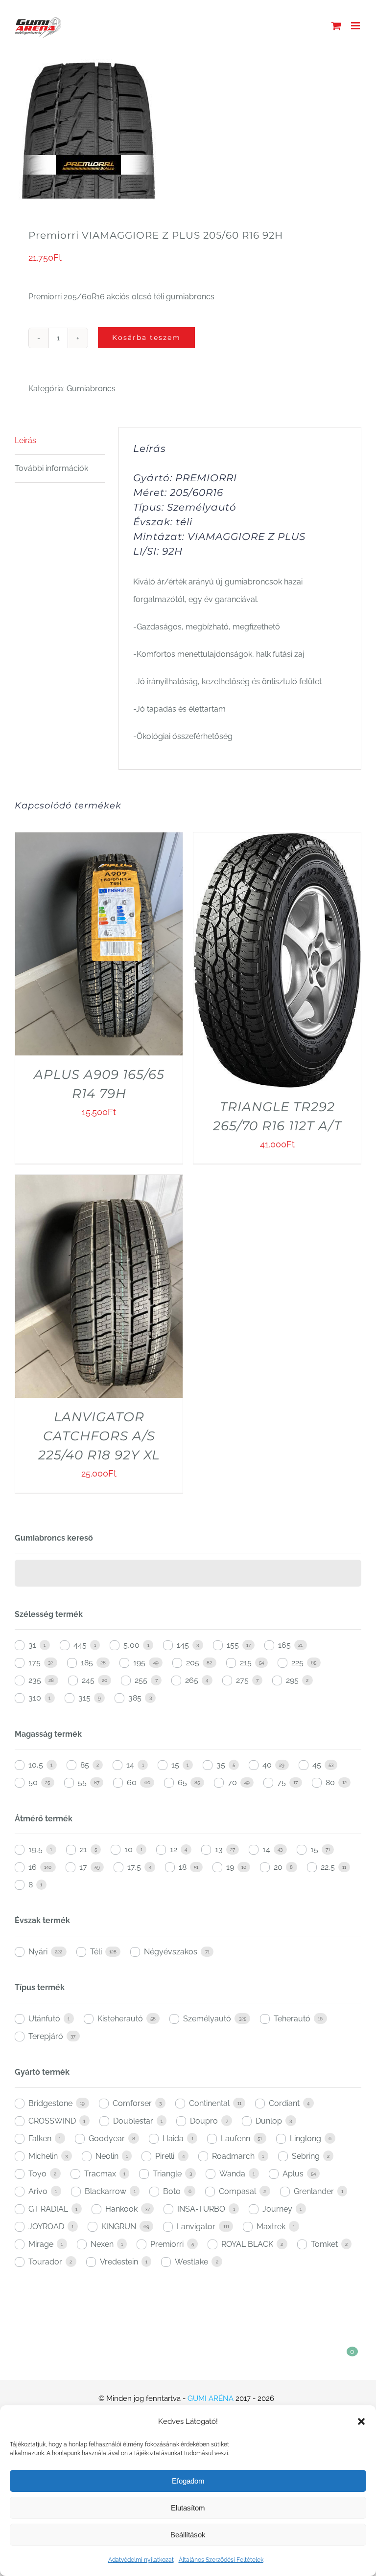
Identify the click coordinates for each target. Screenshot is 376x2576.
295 (292, 1680)
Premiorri (167, 2244)
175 (35, 1663)
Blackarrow (106, 2191)
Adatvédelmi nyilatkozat (141, 2560)
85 (85, 1765)
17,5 (134, 1867)
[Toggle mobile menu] (356, 26)
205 (193, 1663)
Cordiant (284, 2103)
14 (130, 1765)
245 (88, 1680)
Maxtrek (271, 2227)
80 (330, 1782)
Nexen (102, 2244)
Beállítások (188, 2535)
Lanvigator (196, 2227)
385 (135, 1698)
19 (230, 1867)
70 (232, 1782)
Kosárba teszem (146, 337)
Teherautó (292, 2019)
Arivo (38, 2191)
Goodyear (107, 2139)
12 (174, 1849)
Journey (277, 2209)
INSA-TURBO (201, 2209)
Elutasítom (188, 2508)
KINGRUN (119, 2227)
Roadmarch (233, 2156)
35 (221, 1765)
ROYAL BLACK (247, 2244)
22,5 (328, 1867)
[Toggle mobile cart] (336, 26)
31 (32, 1645)
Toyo (37, 2174)
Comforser (132, 2103)
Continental (209, 2103)
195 (139, 1663)
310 (35, 1698)
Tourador (45, 2262)
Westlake (191, 2262)
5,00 (131, 1645)
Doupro (204, 2121)
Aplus (293, 2174)
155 (233, 1645)
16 (33, 1867)
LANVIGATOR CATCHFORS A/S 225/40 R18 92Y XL (99, 1436)
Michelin (43, 2156)
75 (282, 1782)
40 (267, 1765)
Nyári (38, 1952)
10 (129, 1849)
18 (183, 1867)
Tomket (324, 2244)
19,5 (35, 1849)
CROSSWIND (52, 2121)
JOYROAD (46, 2227)
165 (284, 1645)
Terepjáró (46, 2036)
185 (87, 1663)
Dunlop (269, 2121)
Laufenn (235, 2139)
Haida (173, 2139)
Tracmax (100, 2174)
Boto (172, 2191)
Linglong (305, 2139)
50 (33, 1782)
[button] (361, 2421)
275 (242, 1680)
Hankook (121, 2209)
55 (82, 1782)
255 (141, 1680)
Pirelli (165, 2156)
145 (183, 1645)
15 (175, 1765)
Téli (96, 1952)
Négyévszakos (171, 1952)
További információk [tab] (51, 468)
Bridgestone (50, 2103)
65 (182, 1782)
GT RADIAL (48, 2209)
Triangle (167, 2174)
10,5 (36, 1765)
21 (83, 1849)
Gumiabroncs (91, 389)
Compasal (237, 2191)
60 (132, 1782)
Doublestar (133, 2121)
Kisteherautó (120, 2019)
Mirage (41, 2244)
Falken (40, 2139)
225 (297, 1663)
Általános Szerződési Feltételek (221, 2560)
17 (83, 1867)
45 (317, 1765)
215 (246, 1663)
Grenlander (314, 2191)
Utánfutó (44, 2019)
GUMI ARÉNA (211, 2398)
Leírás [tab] (25, 440)
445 (80, 1645)
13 (219, 1849)
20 (278, 1867)
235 (35, 1680)
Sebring (306, 2156)
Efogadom (188, 2481)
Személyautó (207, 2019)
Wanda (232, 2174)
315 (84, 1698)
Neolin (107, 2156)
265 (192, 1680)
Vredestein (119, 2262)
